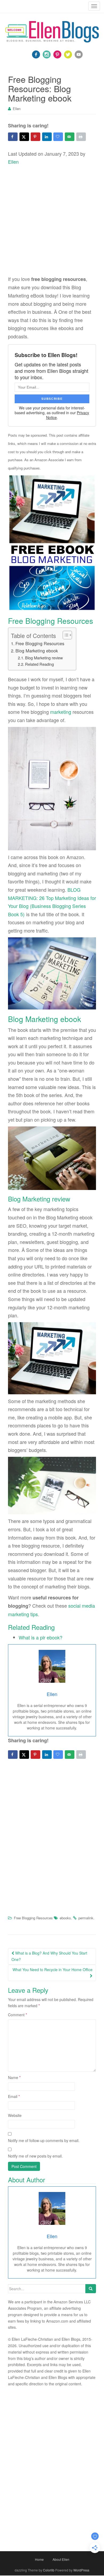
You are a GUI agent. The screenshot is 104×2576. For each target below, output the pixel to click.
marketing (61, 712)
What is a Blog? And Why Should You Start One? (49, 1956)
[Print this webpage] (81, 137)
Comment (17, 2015)
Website (15, 2115)
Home (39, 2559)
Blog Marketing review (44, 658)
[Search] (91, 2289)
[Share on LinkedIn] (47, 137)
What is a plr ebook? (41, 1637)
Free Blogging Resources (40, 643)
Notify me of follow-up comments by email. (44, 2140)
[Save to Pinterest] (35, 137)
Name (14, 2077)
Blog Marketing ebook (37, 651)
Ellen (17, 109)
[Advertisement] (52, 221)
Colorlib (49, 2570)
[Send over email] (70, 137)
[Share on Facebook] (13, 137)
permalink (86, 1918)
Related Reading (39, 664)
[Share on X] (24, 137)
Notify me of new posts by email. (35, 2156)
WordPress (81, 2570)
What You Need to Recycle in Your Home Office (53, 1970)
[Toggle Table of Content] (65, 635)
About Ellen (61, 2559)
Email (14, 2096)
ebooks (65, 1918)
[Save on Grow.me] (58, 137)
